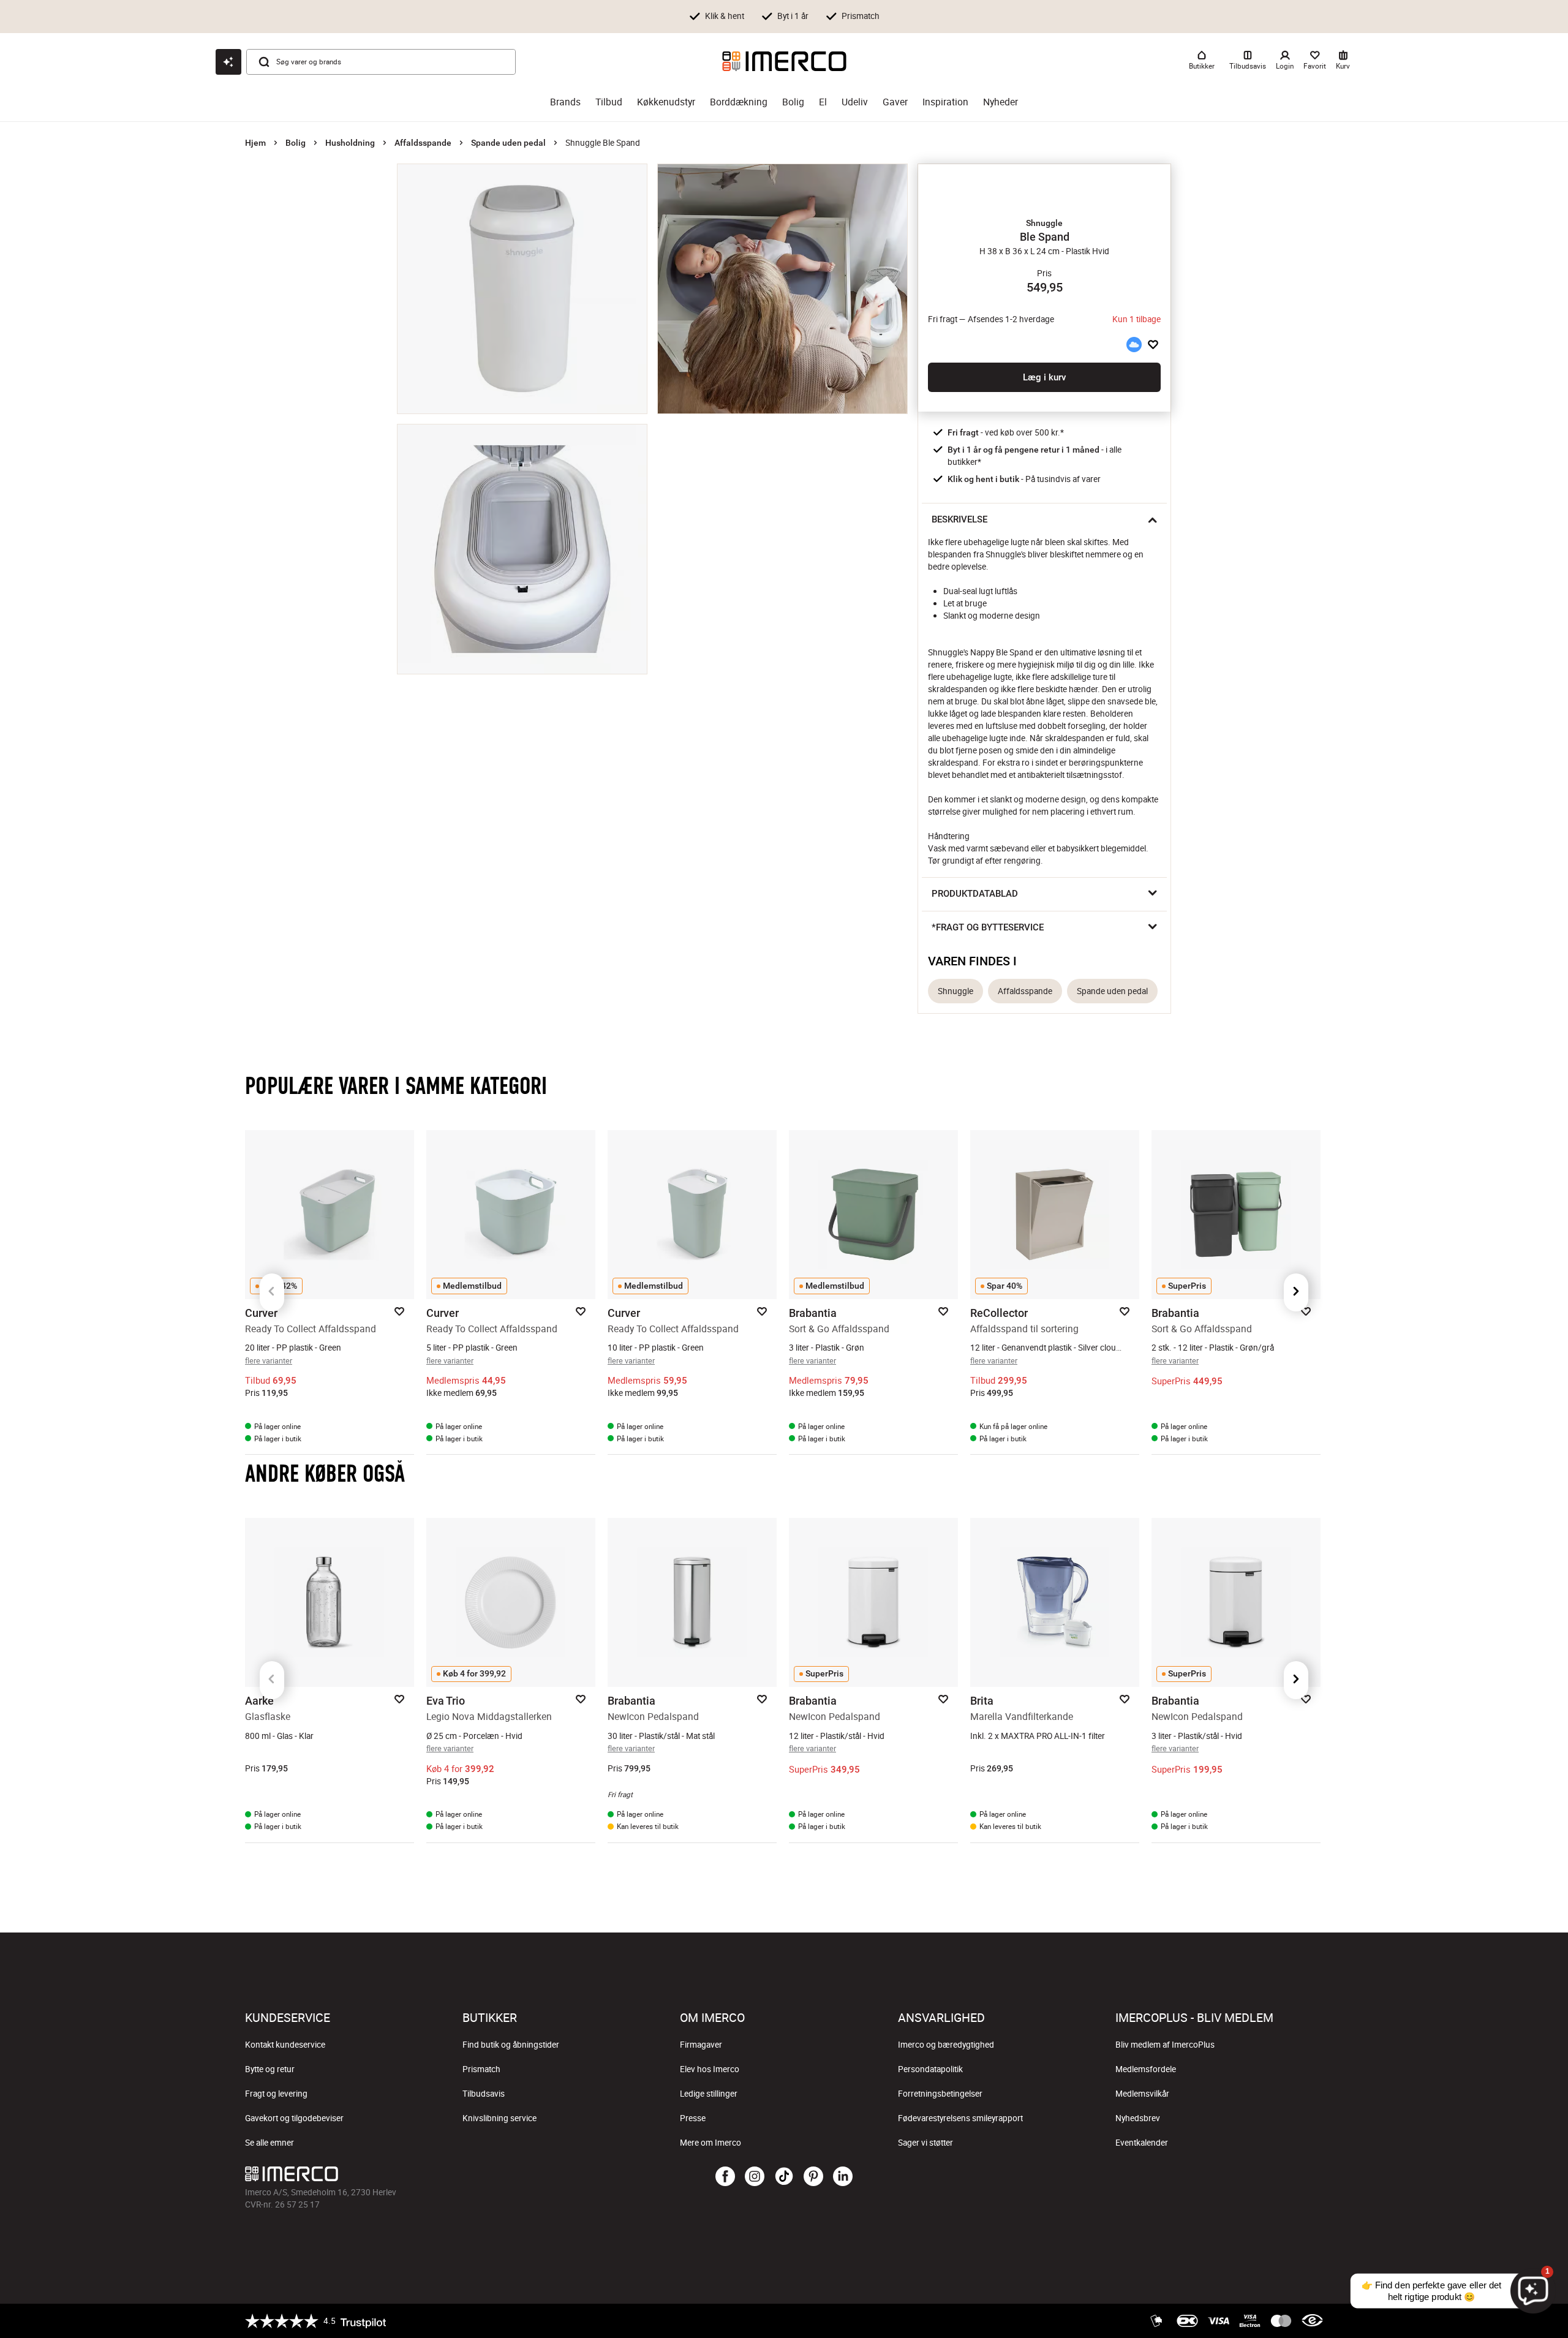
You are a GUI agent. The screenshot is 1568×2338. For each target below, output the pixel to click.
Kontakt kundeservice (285, 2045)
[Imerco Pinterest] (813, 2177)
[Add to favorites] (1153, 344)
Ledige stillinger (709, 2094)
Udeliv (855, 102)
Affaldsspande (423, 143)
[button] (1044, 223)
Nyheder (1001, 102)
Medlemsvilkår (1142, 2094)
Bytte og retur (270, 2069)
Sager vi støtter (925, 2143)
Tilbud (609, 102)
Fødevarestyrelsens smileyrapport (960, 2118)
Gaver (895, 102)
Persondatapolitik (930, 2069)
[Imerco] (784, 61)
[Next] (1296, 1292)
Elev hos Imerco (710, 2069)
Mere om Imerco (710, 2143)
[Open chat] (228, 62)
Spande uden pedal (508, 143)
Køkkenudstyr (666, 102)
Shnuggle (956, 991)
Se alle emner (269, 2143)
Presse (693, 2118)
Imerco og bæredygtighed (946, 2045)
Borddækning (739, 102)
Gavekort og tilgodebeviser (294, 2118)
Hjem (255, 143)
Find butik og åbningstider (511, 2045)
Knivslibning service (499, 2118)
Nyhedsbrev (1138, 2118)
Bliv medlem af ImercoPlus (1165, 2045)
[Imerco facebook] (725, 2177)
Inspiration (945, 102)
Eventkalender (1142, 2143)
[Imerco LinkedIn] (843, 2177)
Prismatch (481, 2069)
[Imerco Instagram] (755, 2177)
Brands (565, 102)
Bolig (793, 102)
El (823, 102)
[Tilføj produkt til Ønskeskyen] (1134, 344)
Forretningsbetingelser (940, 2094)
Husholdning (350, 143)
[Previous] (272, 1292)
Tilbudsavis (484, 2094)
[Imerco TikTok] (784, 2177)
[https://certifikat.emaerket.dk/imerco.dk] (1312, 2321)
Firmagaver (701, 2045)
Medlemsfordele (1146, 2069)
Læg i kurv (1044, 377)
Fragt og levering (276, 2094)
